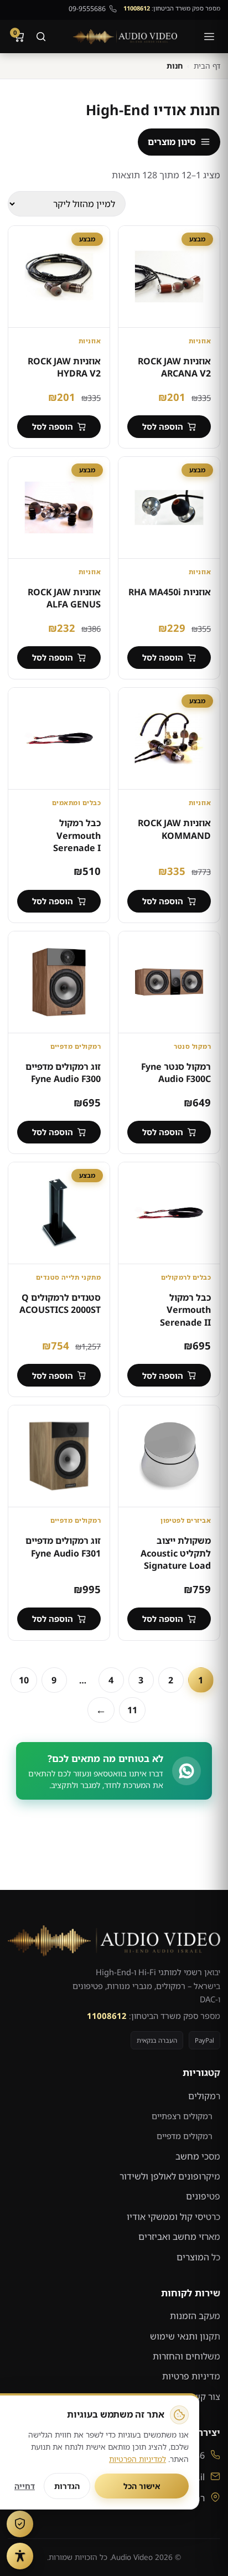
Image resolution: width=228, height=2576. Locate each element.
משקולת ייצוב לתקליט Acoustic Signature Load (176, 1553)
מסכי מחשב (198, 2156)
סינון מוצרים (172, 142)
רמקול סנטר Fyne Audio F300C (176, 1073)
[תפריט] (209, 37)
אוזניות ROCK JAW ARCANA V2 (174, 367)
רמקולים (204, 2096)
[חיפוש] (41, 37)
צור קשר (205, 2397)
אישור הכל (142, 2486)
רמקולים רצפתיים (182, 2116)
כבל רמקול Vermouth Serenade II (185, 1310)
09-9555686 (87, 9)
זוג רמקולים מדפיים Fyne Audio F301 (63, 1547)
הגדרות (67, 2486)
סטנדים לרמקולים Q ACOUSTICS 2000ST (60, 1304)
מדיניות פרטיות (191, 2376)
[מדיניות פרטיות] (20, 2524)
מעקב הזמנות (195, 2316)
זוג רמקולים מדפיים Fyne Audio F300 (63, 1073)
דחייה (25, 2486)
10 (24, 1680)
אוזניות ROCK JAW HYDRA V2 (64, 367)
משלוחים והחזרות (186, 2356)
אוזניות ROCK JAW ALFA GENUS (64, 598)
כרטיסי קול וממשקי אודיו (173, 2217)
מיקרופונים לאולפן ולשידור (170, 2176)
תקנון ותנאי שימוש (185, 2336)
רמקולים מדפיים (185, 2136)
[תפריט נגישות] (20, 2556)
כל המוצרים (198, 2257)
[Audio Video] (125, 37)
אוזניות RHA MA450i (170, 592)
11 (132, 1710)
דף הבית (207, 66)
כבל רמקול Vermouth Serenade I (77, 835)
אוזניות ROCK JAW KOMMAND (174, 829)
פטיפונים (203, 2196)
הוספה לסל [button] (163, 426)
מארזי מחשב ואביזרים (179, 2237)
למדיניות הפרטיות (138, 2459)
